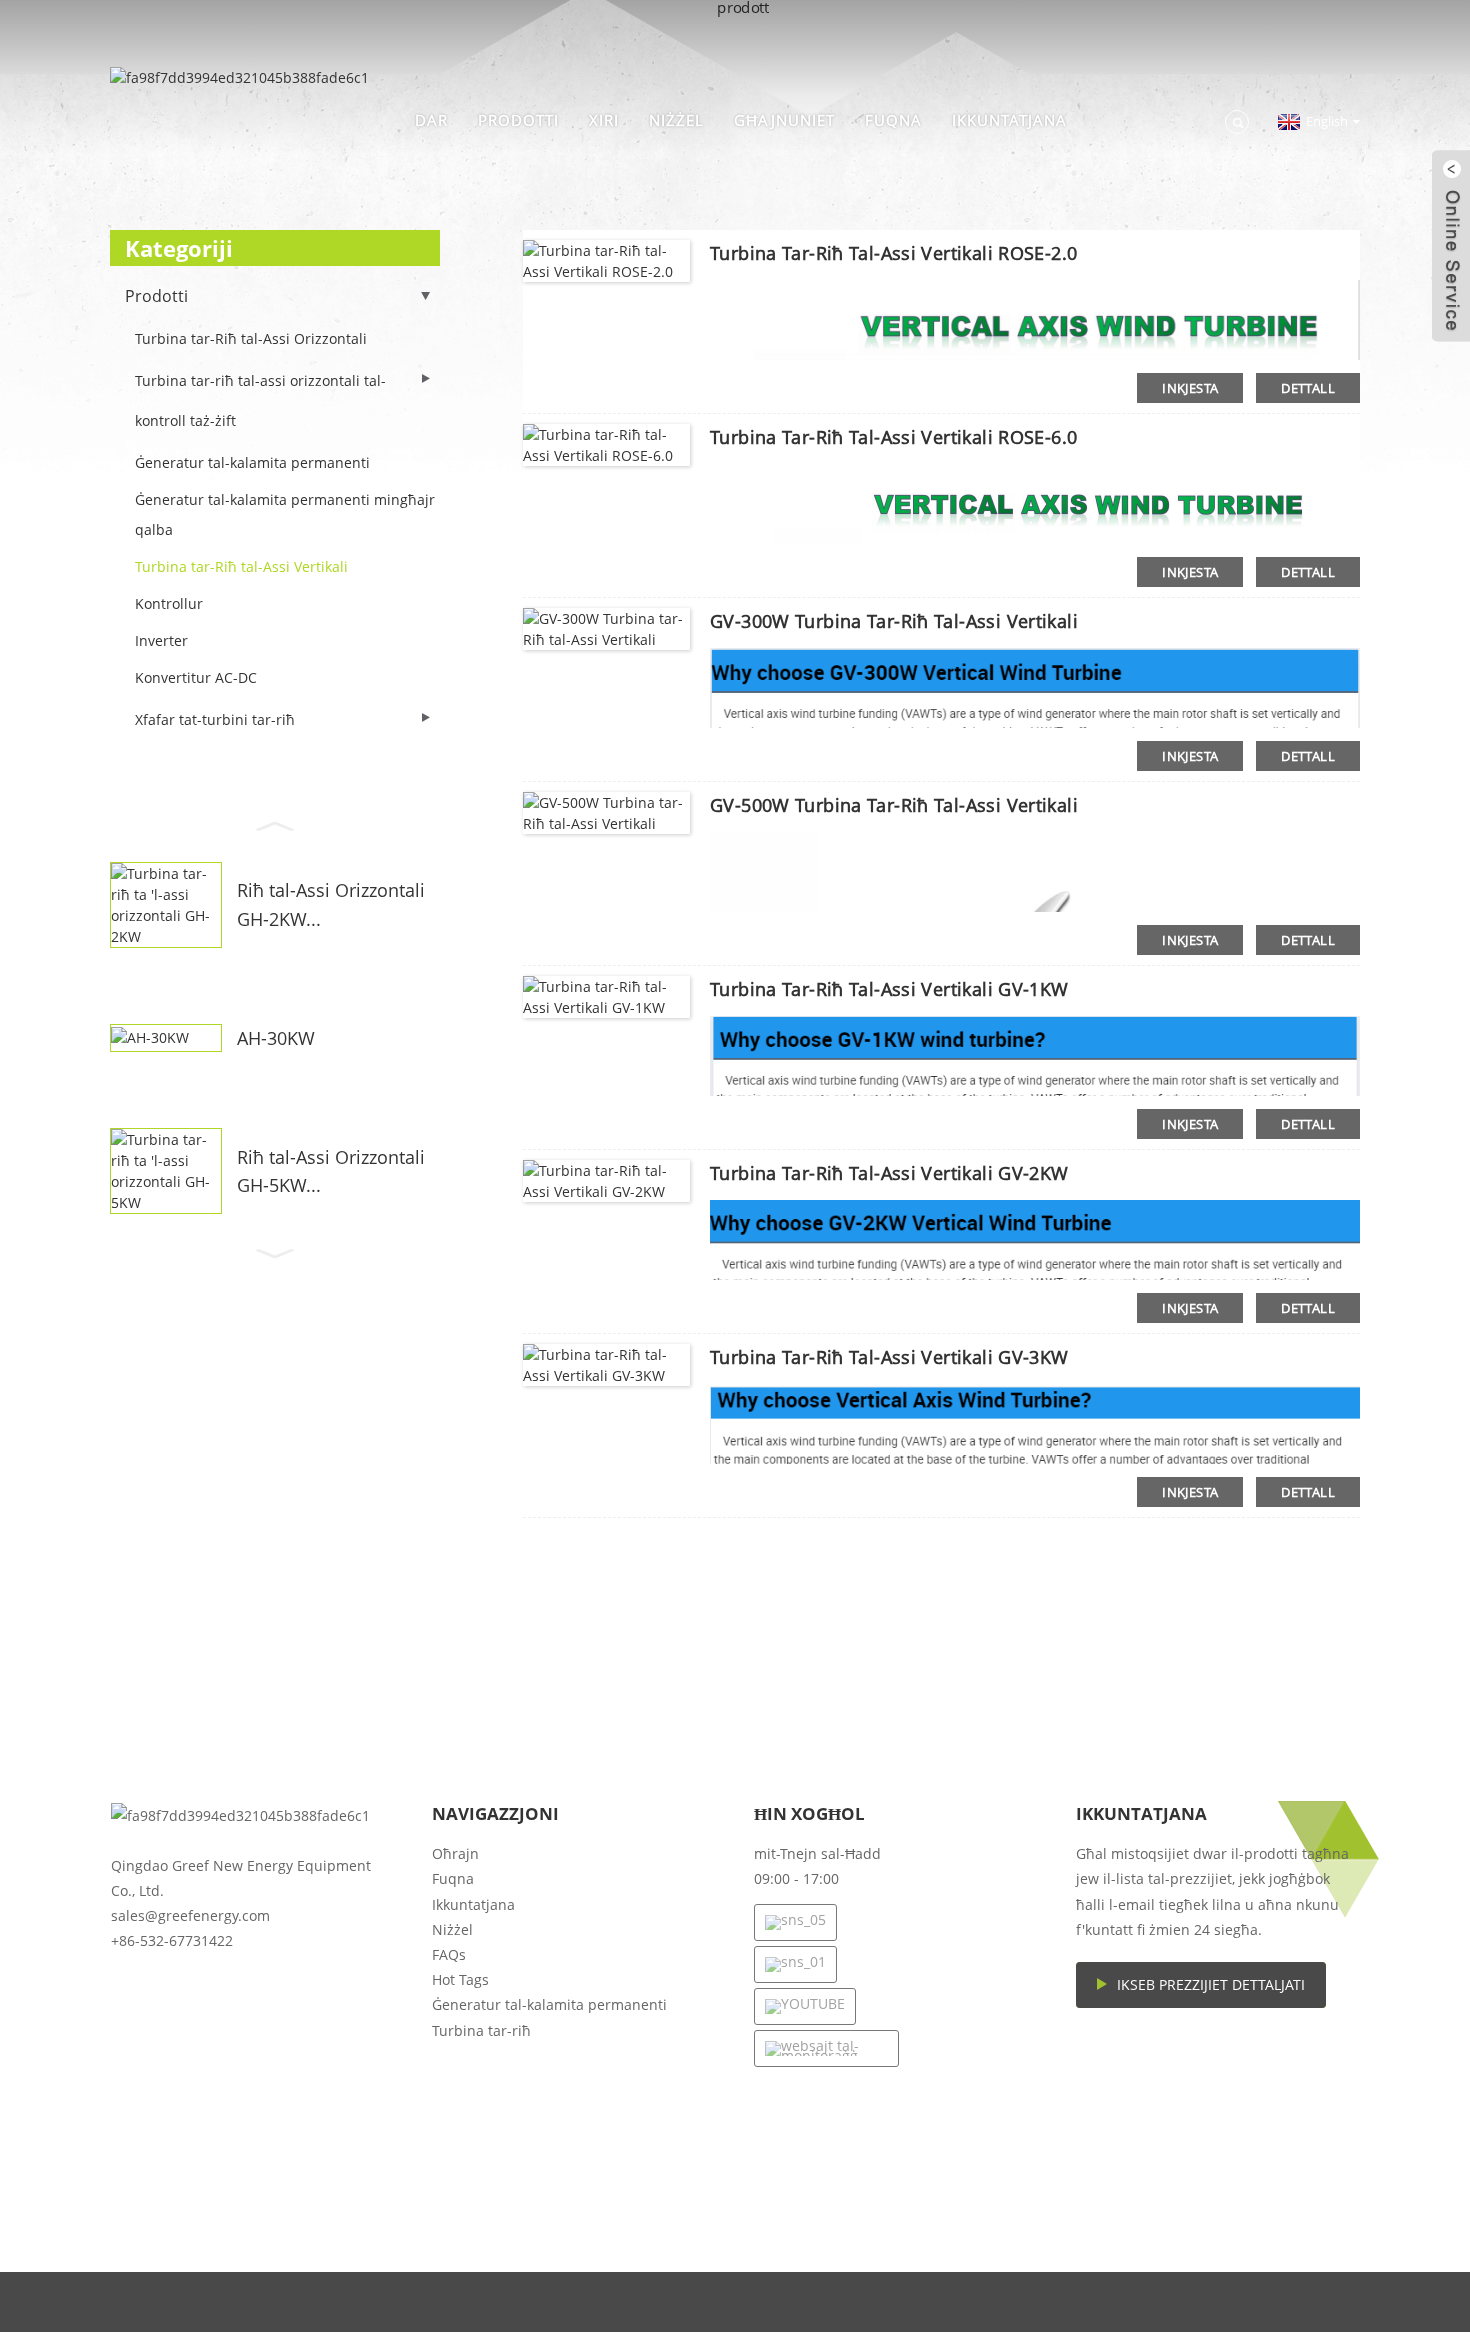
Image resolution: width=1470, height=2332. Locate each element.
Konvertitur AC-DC (196, 677)
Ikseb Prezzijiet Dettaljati (1211, 1984)
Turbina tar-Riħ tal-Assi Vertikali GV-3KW (889, 1357)
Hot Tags (460, 1979)
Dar (431, 120)
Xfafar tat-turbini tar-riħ (215, 719)
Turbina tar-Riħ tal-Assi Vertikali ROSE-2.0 (893, 253)
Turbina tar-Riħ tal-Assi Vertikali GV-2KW (889, 1173)
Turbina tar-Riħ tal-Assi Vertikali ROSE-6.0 (893, 437)
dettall (1308, 388)
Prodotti (518, 120)
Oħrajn (455, 1853)
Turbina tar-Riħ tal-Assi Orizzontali (251, 338)
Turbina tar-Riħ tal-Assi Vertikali (241, 566)
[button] (275, 824)
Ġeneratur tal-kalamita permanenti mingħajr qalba (285, 514)
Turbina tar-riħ (481, 2030)
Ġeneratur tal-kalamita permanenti (252, 462)
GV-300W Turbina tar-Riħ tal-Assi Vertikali (894, 621)
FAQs (449, 1954)
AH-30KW (276, 1038)
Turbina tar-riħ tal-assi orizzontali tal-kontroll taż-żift (260, 400)
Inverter (161, 640)
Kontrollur (169, 603)
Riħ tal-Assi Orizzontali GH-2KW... (331, 904)
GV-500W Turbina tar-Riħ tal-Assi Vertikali (894, 805)
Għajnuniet (784, 120)
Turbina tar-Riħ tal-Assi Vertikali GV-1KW (889, 989)
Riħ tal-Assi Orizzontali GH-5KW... (331, 1171)
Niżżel (676, 120)
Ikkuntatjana (1009, 120)
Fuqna (893, 120)
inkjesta (1190, 388)
